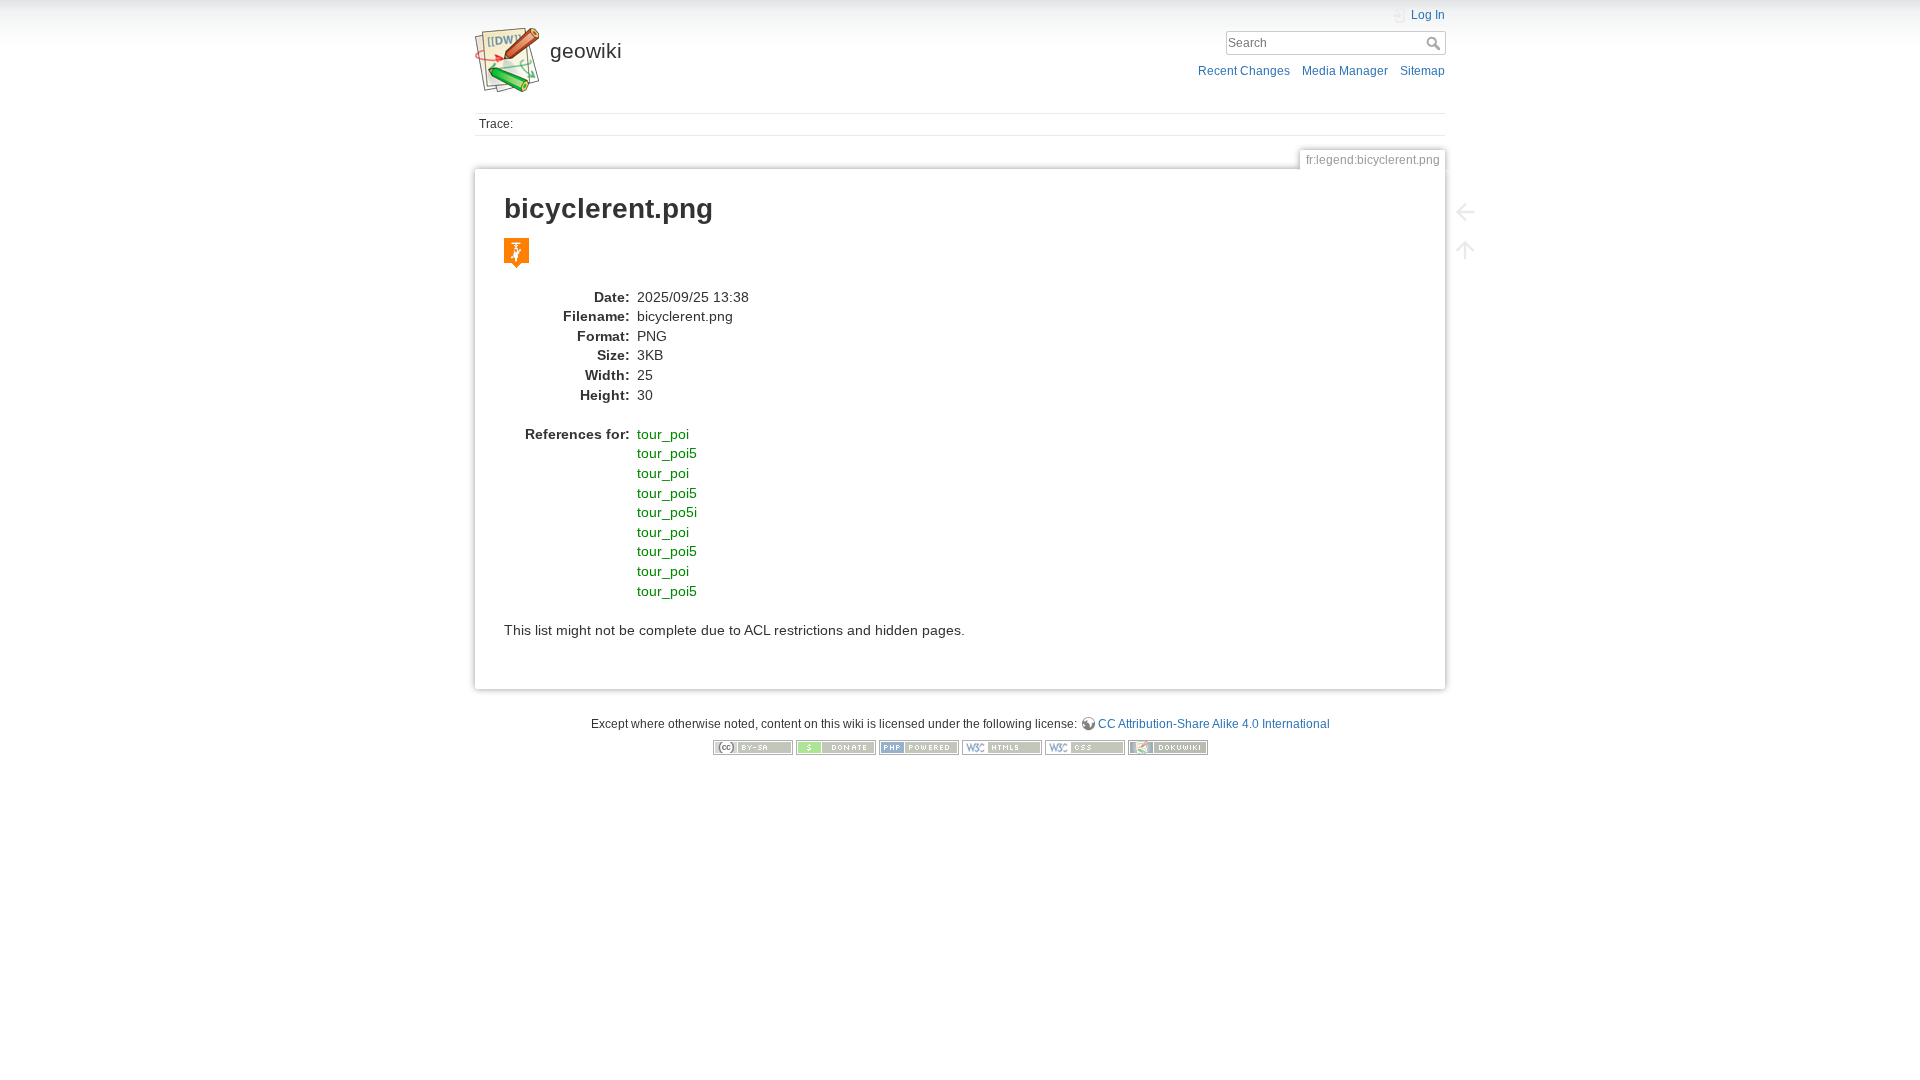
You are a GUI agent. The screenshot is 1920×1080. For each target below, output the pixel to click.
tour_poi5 (667, 453)
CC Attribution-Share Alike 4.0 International (1214, 724)
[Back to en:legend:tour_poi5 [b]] (1465, 212)
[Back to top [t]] (1465, 250)
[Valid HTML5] (1002, 747)
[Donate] (836, 747)
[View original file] (527, 262)
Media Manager (1345, 71)
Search (1435, 43)
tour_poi (663, 434)
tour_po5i (667, 512)
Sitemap (1422, 71)
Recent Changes (1244, 71)
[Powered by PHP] (919, 747)
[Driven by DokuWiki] (1168, 747)
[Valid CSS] (1085, 747)
